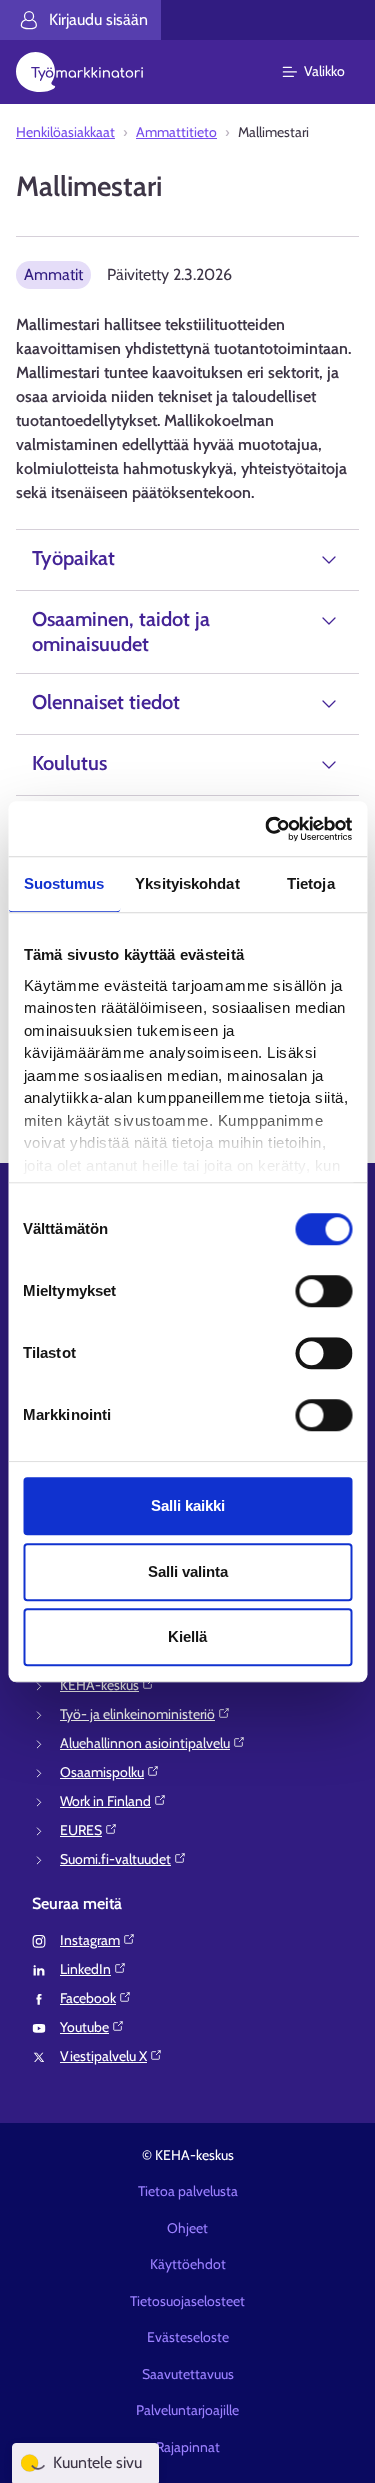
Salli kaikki (188, 1505)
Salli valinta (188, 1571)
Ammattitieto (176, 132)
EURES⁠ (81, 1830)
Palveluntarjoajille (187, 2410)
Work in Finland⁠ (105, 1801)
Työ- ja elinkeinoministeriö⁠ (137, 1714)
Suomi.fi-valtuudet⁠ (115, 1859)
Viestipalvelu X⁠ (103, 2056)
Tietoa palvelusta (188, 2191)
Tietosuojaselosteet (187, 2301)
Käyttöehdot (188, 2264)
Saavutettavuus (188, 2374)
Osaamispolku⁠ (102, 1772)
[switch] (323, 1291)
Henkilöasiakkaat (65, 132)
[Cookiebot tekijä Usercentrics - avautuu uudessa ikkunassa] (267, 829)
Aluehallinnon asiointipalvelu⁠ (145, 1743)
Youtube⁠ (84, 2027)
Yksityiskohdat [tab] (187, 883)
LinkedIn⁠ (85, 1969)
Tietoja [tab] (311, 883)
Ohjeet (187, 2228)
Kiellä (187, 1636)
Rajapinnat (188, 2447)
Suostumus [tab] (64, 883)
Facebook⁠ (88, 1998)
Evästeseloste (188, 2337)
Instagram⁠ (90, 1940)
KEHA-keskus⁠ (99, 1685)
